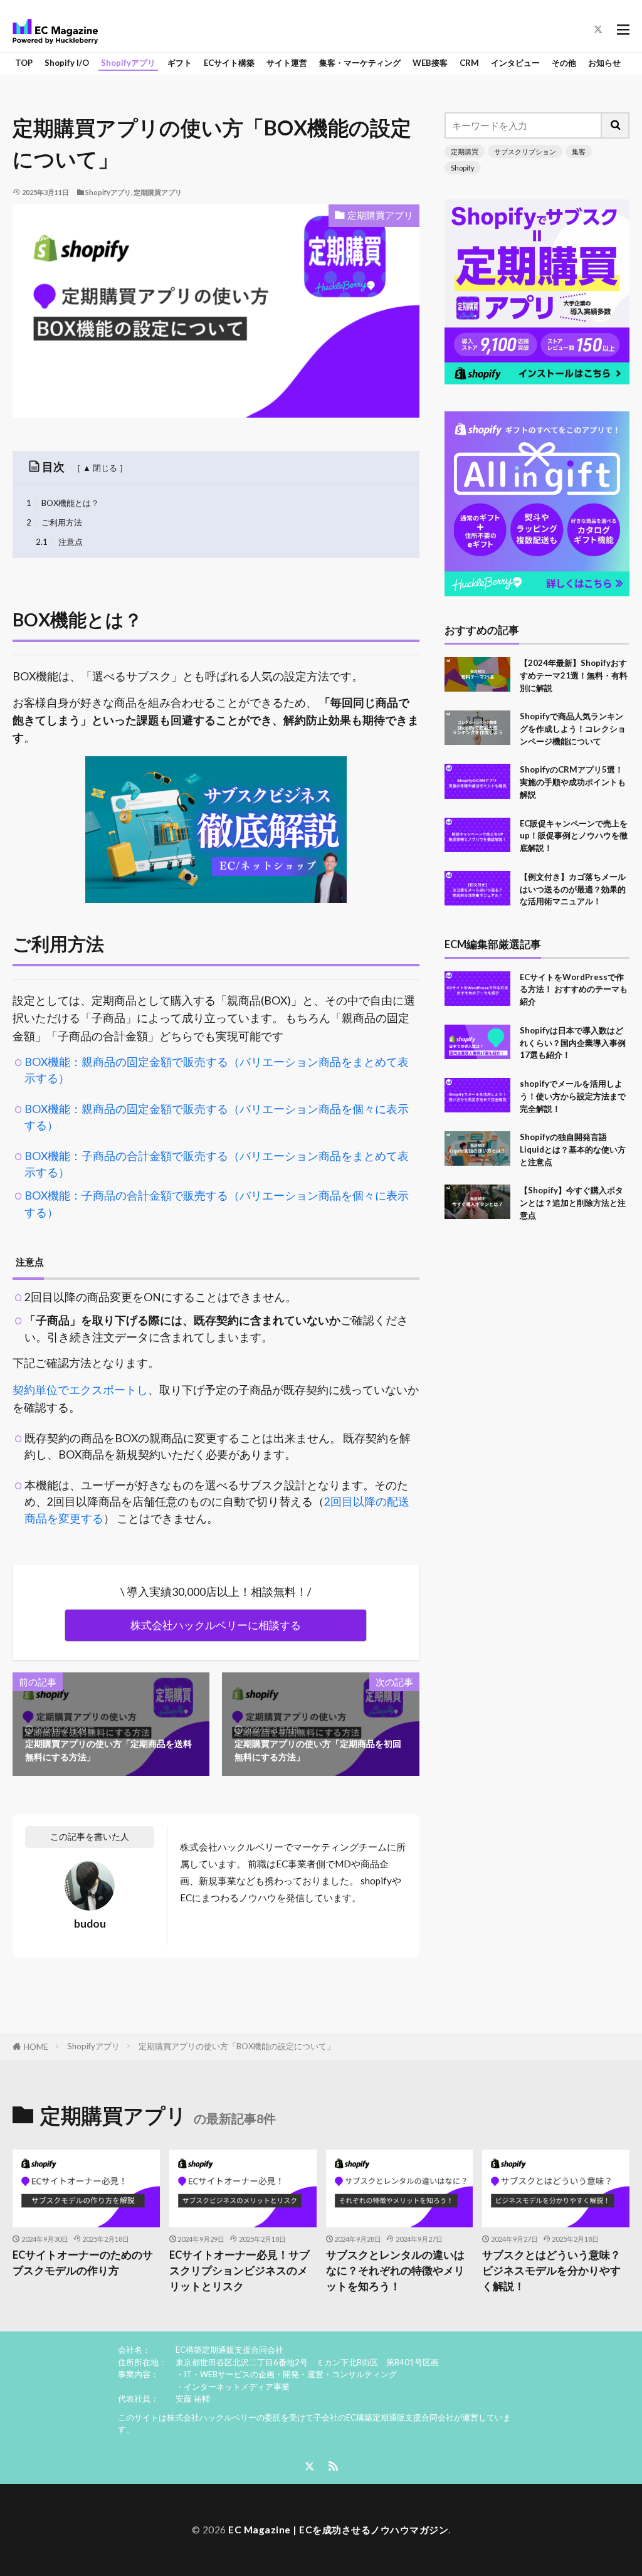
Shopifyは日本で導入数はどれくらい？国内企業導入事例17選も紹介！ (573, 1043)
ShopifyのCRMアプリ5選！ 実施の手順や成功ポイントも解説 (573, 782)
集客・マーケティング (360, 63)
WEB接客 (430, 63)
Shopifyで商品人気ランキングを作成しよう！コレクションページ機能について (573, 729)
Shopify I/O (67, 63)
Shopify (463, 168)
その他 (564, 63)
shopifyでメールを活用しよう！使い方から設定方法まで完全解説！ (573, 1096)
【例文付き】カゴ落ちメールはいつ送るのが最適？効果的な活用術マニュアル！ (573, 889)
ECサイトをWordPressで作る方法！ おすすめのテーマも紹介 (574, 990)
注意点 (59, 542)
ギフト (180, 63)
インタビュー (515, 63)
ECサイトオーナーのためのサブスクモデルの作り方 (83, 2263)
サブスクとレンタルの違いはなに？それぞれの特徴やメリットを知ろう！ (395, 2271)
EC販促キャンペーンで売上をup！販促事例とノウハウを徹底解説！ (574, 836)
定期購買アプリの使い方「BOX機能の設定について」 (237, 2046)
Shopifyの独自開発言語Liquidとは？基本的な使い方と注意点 (573, 1149)
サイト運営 (287, 63)
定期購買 (465, 151)
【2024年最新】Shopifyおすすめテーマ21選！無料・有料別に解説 (574, 675)
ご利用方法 (55, 522)
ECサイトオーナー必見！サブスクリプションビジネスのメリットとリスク (239, 2271)
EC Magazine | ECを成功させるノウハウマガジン (338, 2530)
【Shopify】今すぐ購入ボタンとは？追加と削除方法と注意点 (573, 1203)
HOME (36, 2047)
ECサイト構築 (229, 63)
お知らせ (604, 63)
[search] (616, 125)
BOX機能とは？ (63, 503)
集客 (579, 151)
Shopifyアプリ (128, 63)
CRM (469, 63)
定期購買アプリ (158, 192)
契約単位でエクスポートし (80, 1390)
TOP (24, 63)
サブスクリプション (525, 151)
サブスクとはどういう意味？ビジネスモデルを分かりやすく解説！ (551, 2271)
